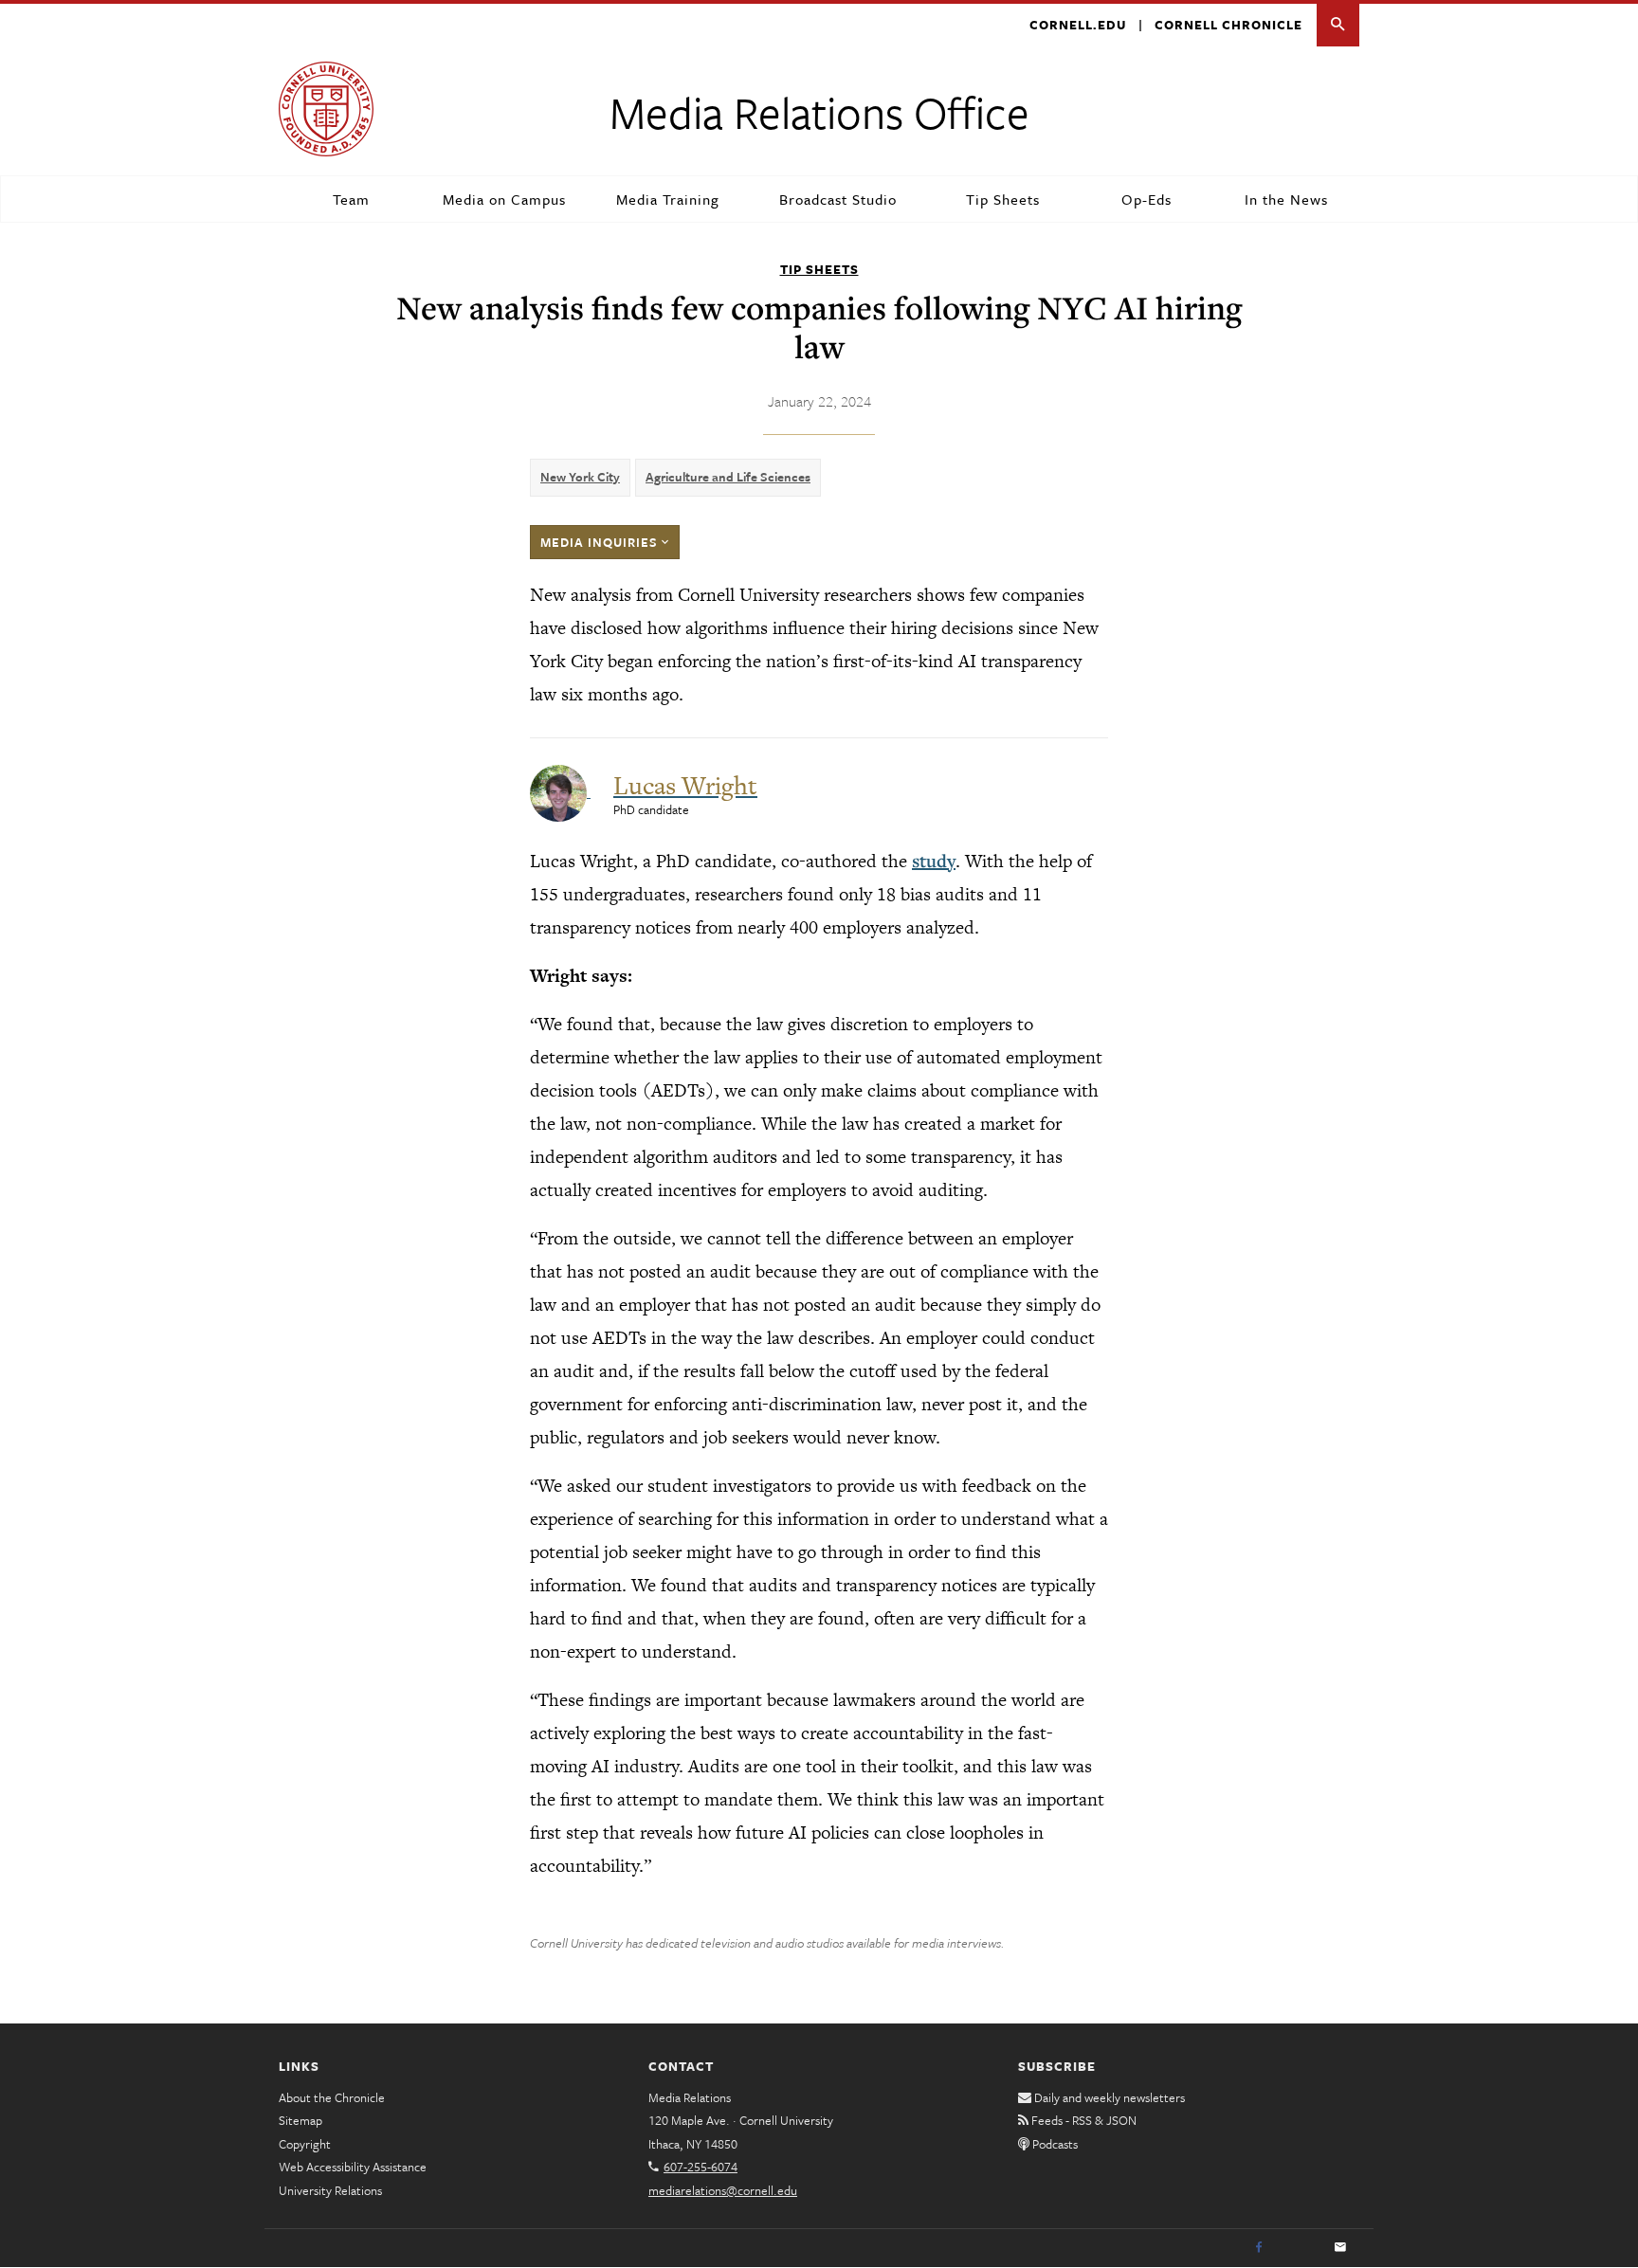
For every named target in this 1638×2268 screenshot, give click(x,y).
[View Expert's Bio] (560, 791)
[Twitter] (1300, 2248)
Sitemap (300, 2120)
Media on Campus (504, 199)
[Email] (1340, 2248)
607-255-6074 (701, 2167)
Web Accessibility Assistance (353, 2167)
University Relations (330, 2190)
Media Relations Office (819, 111)
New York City (580, 477)
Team (351, 199)
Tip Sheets (1003, 199)
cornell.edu (1078, 25)
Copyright (305, 2144)
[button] (1338, 25)
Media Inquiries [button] (601, 542)
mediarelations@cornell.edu (723, 2190)
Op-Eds (1147, 199)
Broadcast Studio (838, 199)
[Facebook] (1259, 2248)
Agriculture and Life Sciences (728, 477)
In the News (1286, 199)
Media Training (668, 199)
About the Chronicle (332, 2097)
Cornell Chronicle (1228, 25)
